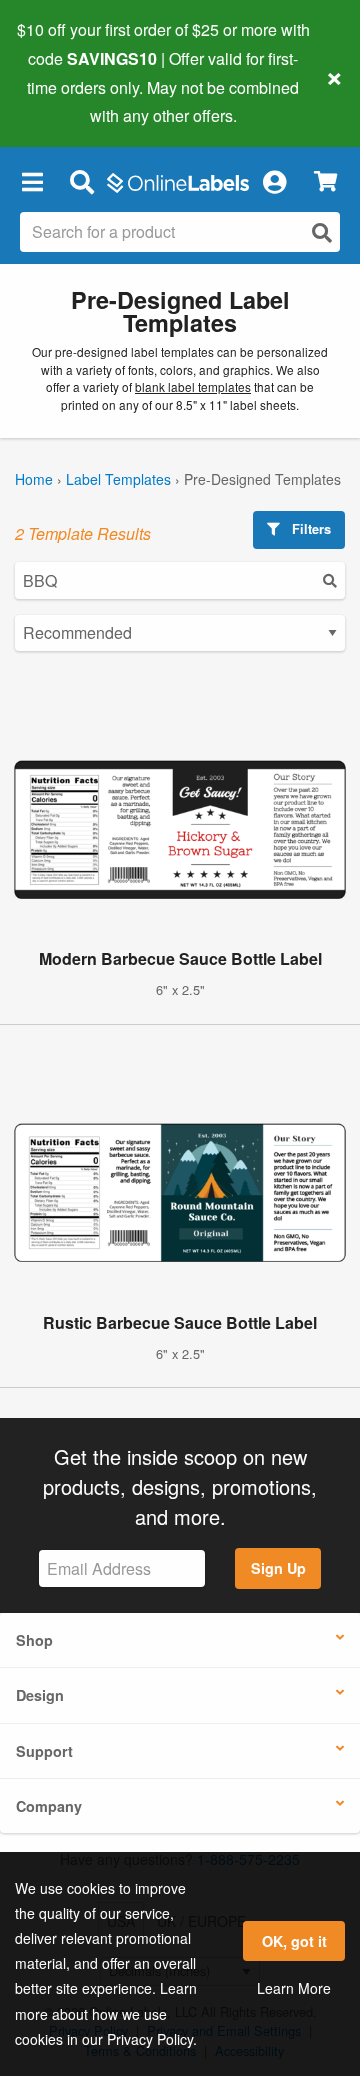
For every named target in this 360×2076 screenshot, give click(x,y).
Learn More (294, 1988)
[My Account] (274, 181)
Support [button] (44, 1751)
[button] (32, 181)
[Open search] (322, 232)
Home (34, 479)
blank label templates (193, 386)
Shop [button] (34, 1640)
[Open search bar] (81, 181)
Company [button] (49, 1806)
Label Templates (118, 479)
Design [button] (40, 1695)
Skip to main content (72, 101)
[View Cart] (325, 181)
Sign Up (278, 1568)
